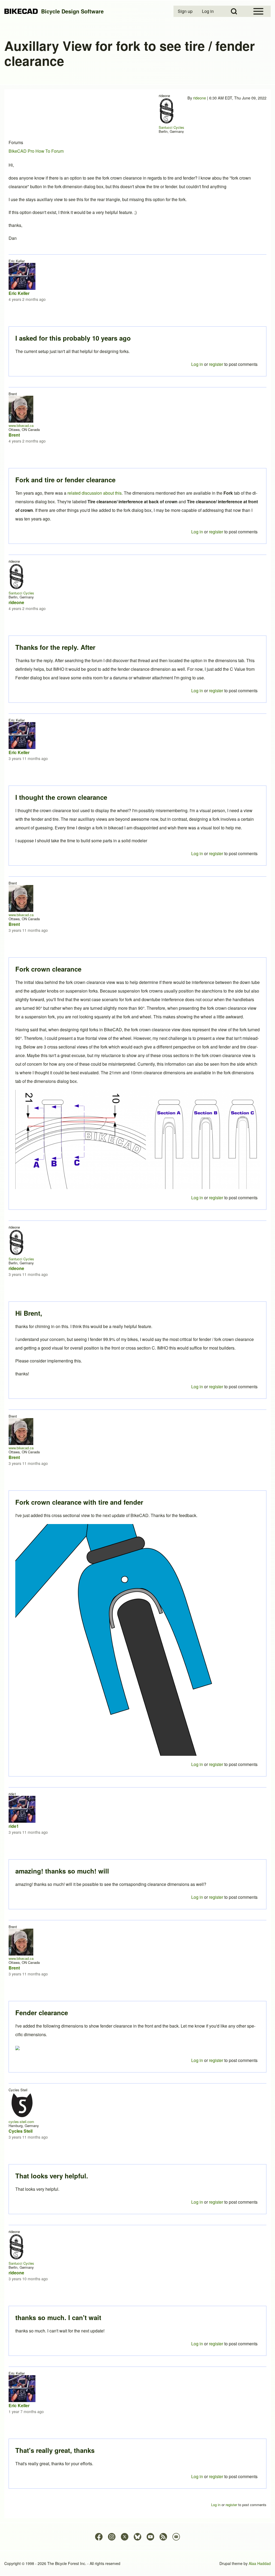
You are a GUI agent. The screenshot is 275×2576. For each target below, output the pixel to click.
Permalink (137, 1288)
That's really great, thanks (55, 2450)
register (216, 2476)
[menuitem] (186, 11)
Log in (197, 2476)
